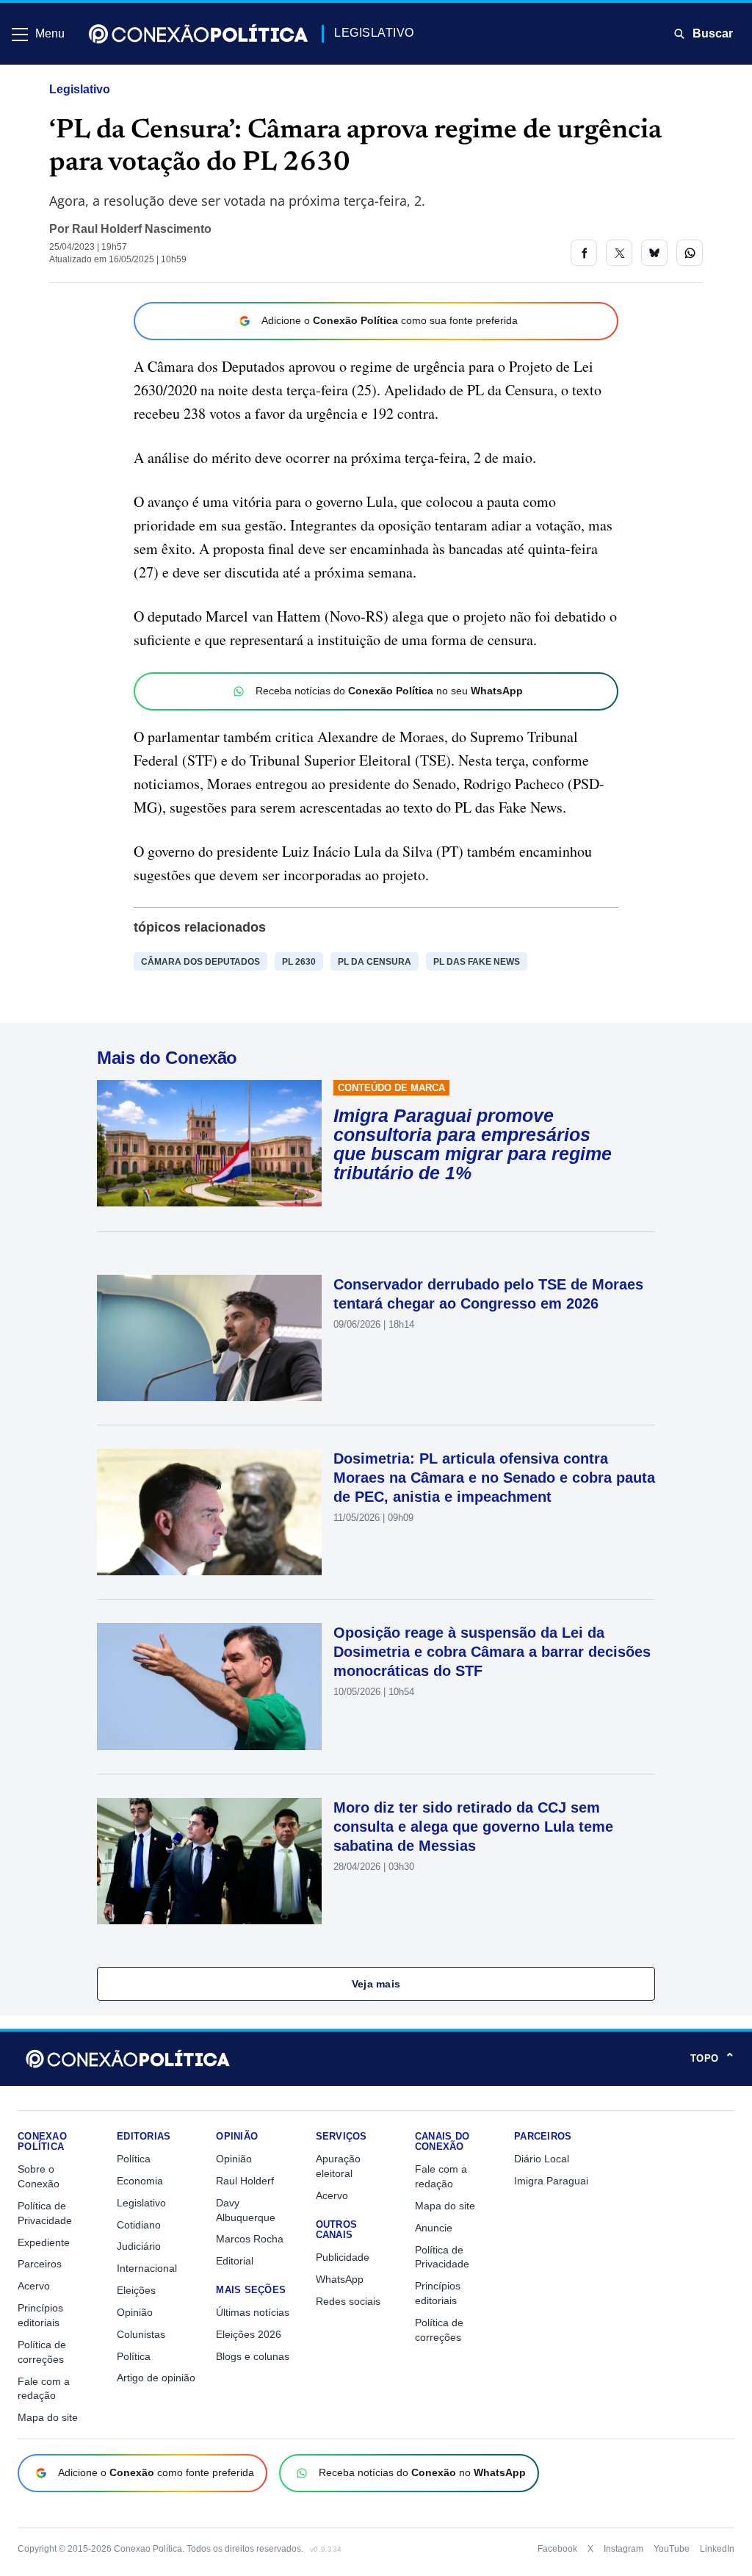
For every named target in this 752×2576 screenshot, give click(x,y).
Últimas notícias (253, 2312)
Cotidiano (139, 2225)
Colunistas (141, 2334)
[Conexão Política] (198, 34)
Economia (140, 2181)
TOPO (712, 2059)
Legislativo (80, 89)
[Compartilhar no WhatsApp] (690, 253)
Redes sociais (348, 2301)
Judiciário (139, 2246)
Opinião (135, 2312)
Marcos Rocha (250, 2239)
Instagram (623, 2549)
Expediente (44, 2242)
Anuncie (434, 2228)
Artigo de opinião (156, 2378)
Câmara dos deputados (200, 962)
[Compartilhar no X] (619, 253)
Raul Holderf (245, 2181)
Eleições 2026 (249, 2334)
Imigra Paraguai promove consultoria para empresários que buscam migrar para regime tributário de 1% (473, 1144)
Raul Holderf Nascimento (142, 229)
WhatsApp (340, 2279)
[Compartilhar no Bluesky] (654, 253)
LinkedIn (717, 2549)
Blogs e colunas (253, 2356)
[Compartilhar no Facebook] (584, 253)
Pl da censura (375, 962)
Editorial (235, 2261)
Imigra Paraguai (551, 2181)
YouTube (672, 2549)
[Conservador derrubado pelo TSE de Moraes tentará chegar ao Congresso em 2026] (209, 1338)
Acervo (34, 2286)
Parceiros (40, 2264)
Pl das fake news (477, 962)
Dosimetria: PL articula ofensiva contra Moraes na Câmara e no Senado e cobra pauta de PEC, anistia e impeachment (494, 1478)
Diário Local (542, 2159)
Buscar (713, 33)
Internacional (147, 2268)
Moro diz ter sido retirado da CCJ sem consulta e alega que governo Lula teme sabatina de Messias (473, 1827)
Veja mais (376, 1984)
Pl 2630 (299, 962)
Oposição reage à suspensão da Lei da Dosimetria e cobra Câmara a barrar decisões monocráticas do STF (492, 1652)
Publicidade (343, 2257)
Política (134, 2159)
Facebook (557, 2549)
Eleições (136, 2290)
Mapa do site (48, 2417)
